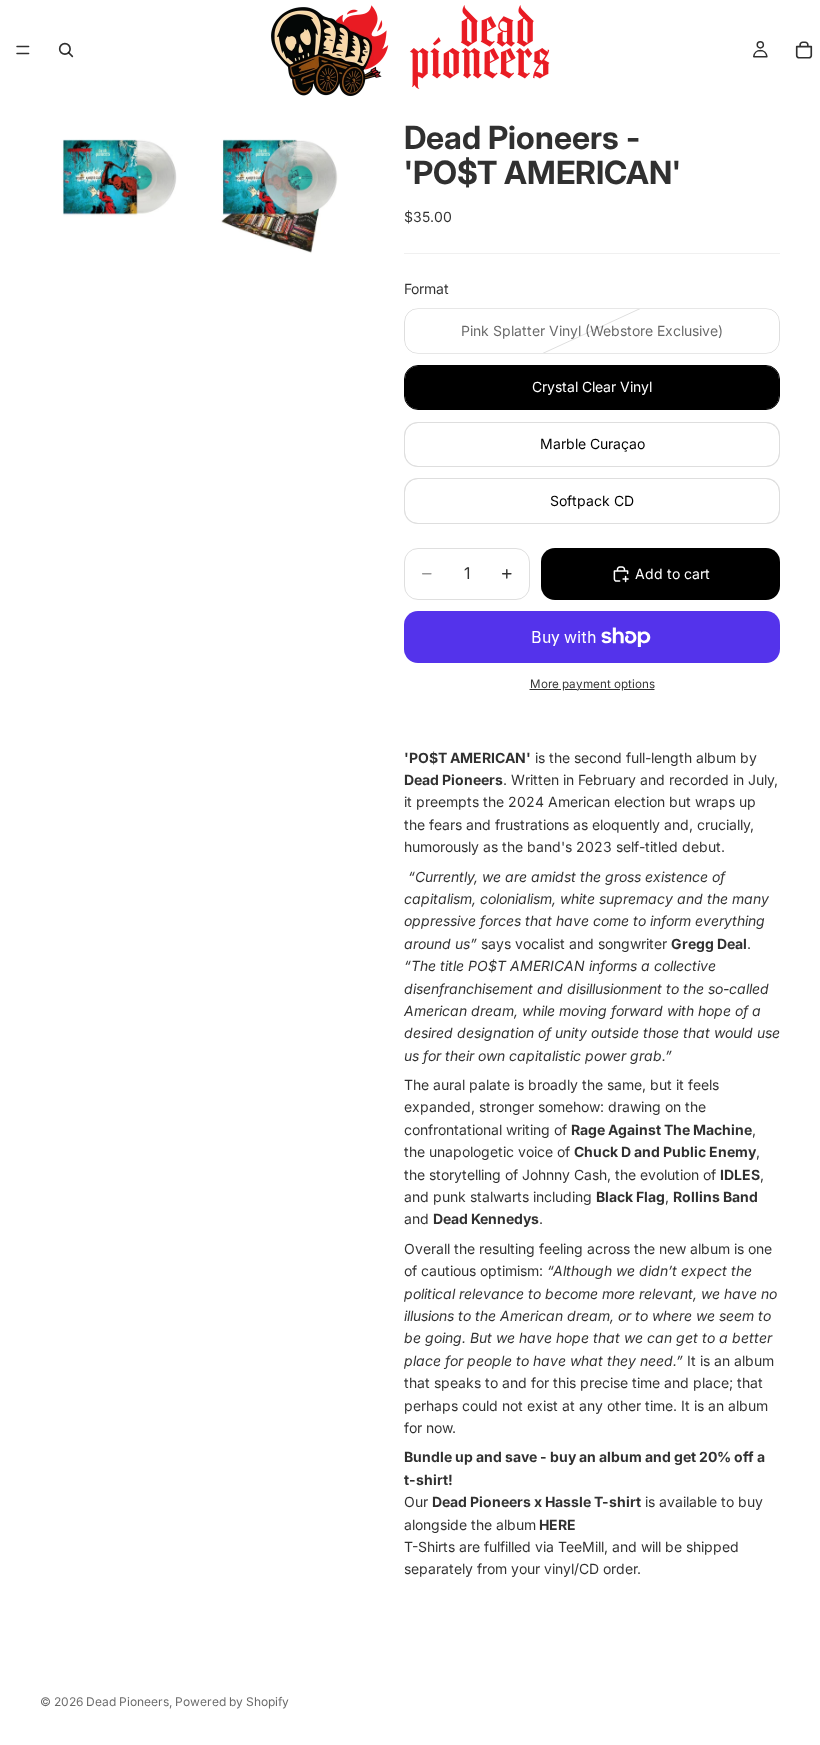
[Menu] (23, 50)
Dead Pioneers (127, 1701)
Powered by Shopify (232, 1701)
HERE (557, 1524)
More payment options (592, 684)
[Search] (66, 50)
